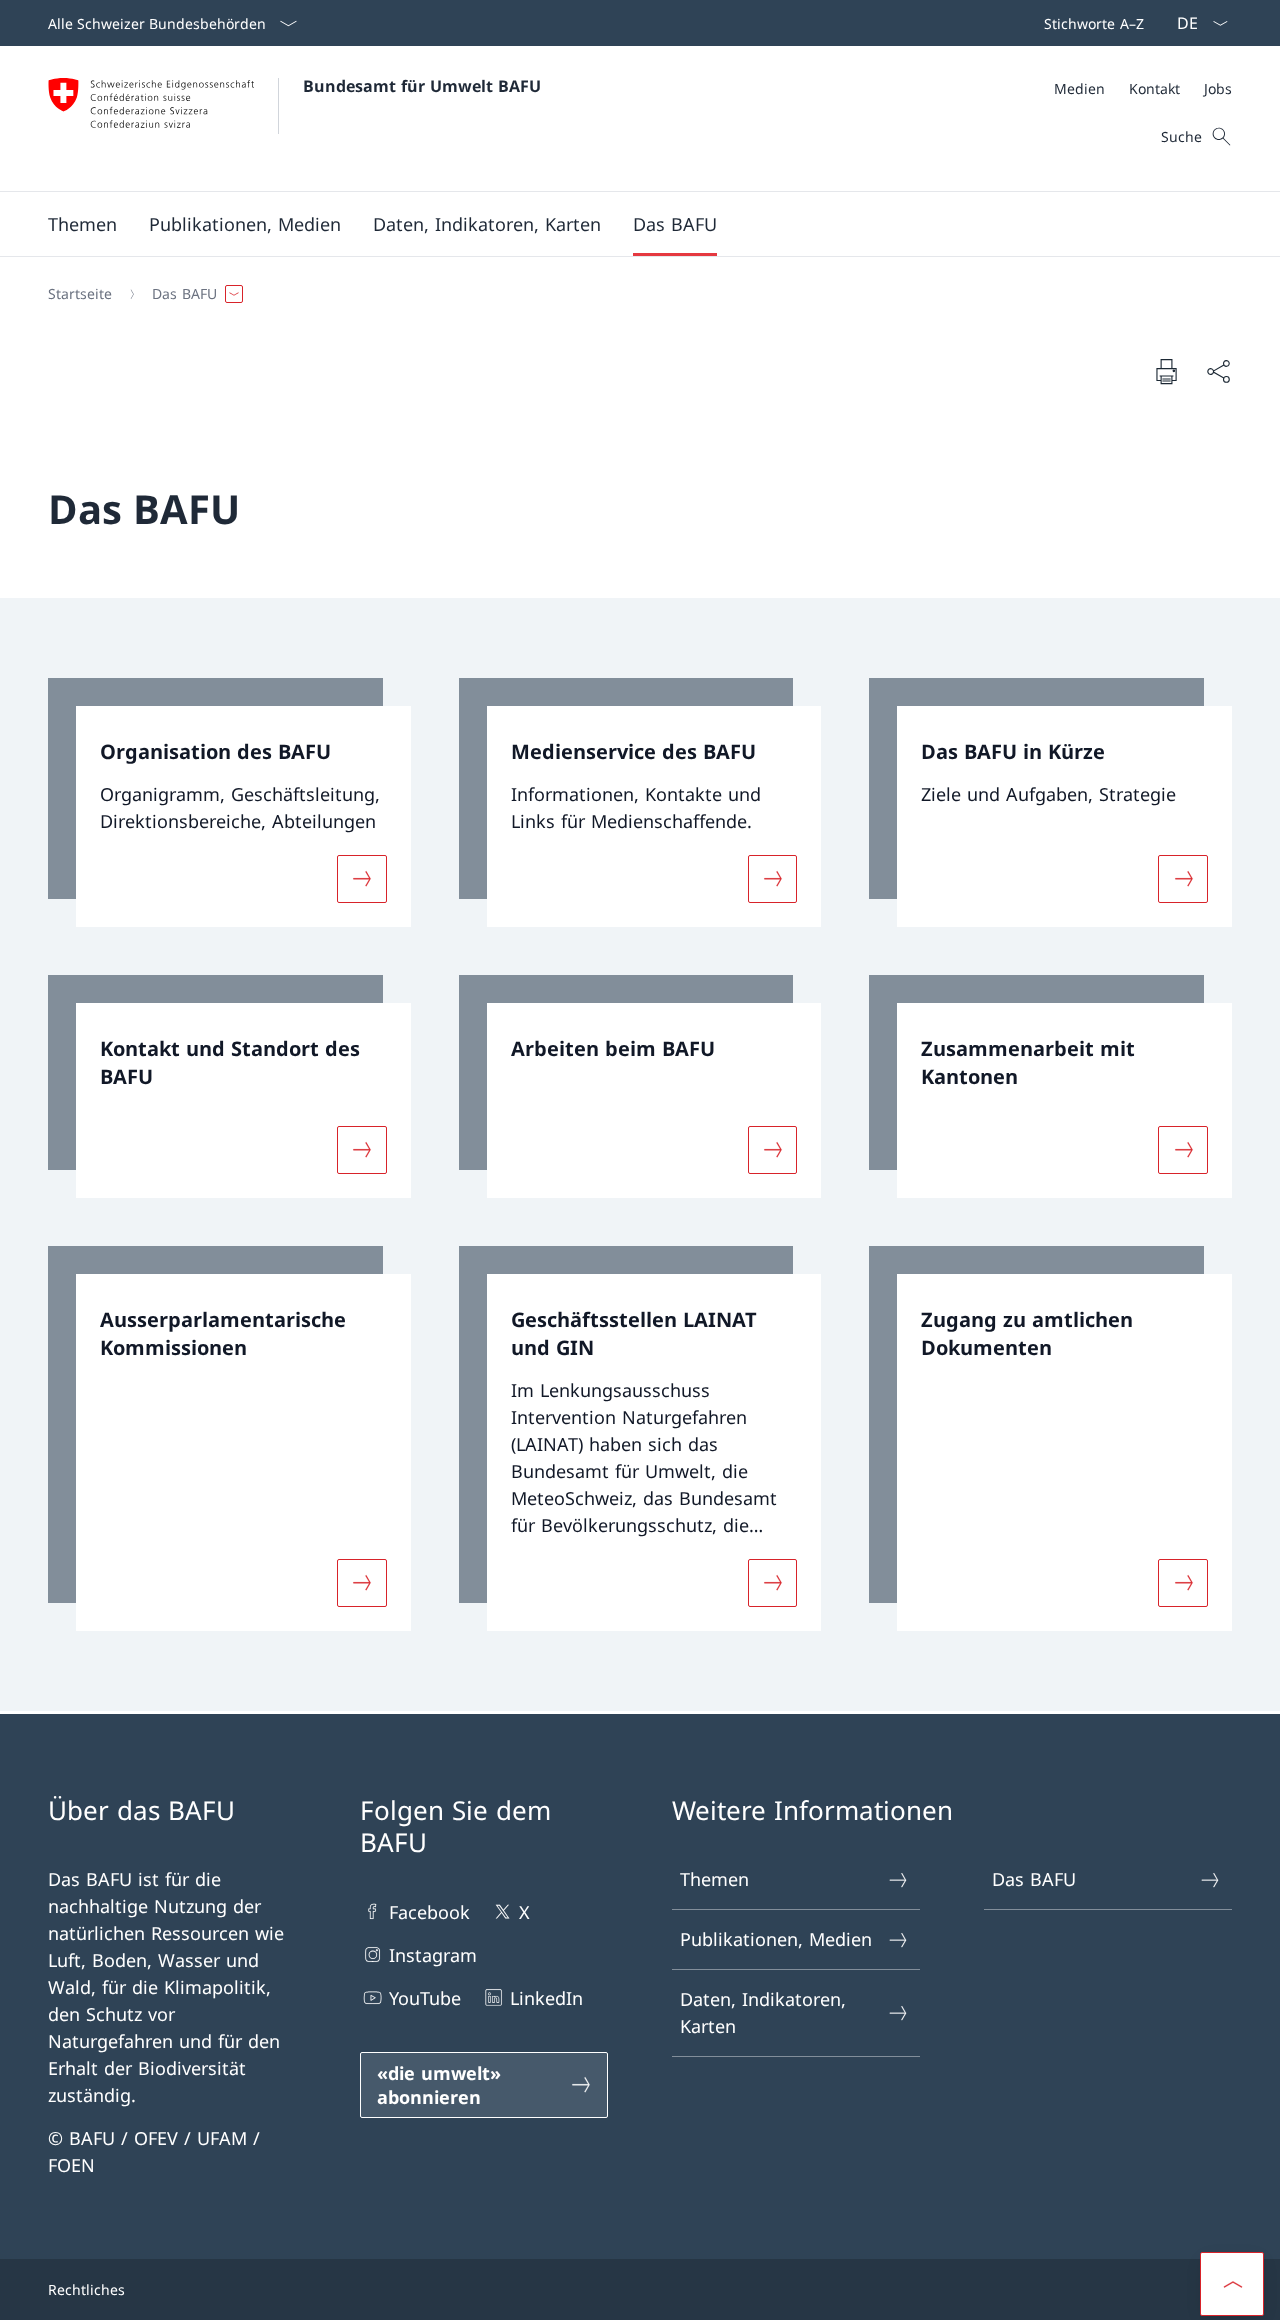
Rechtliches (86, 2289)
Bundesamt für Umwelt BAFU (422, 86)
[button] (82, 224)
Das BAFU (1034, 1879)
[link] (229, 803)
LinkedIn (546, 1998)
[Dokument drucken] (1166, 371)
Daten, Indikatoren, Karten (763, 2012)
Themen (714, 1879)
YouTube (425, 1998)
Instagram (433, 1955)
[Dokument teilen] (1218, 371)
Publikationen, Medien (776, 1939)
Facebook (429, 1912)
